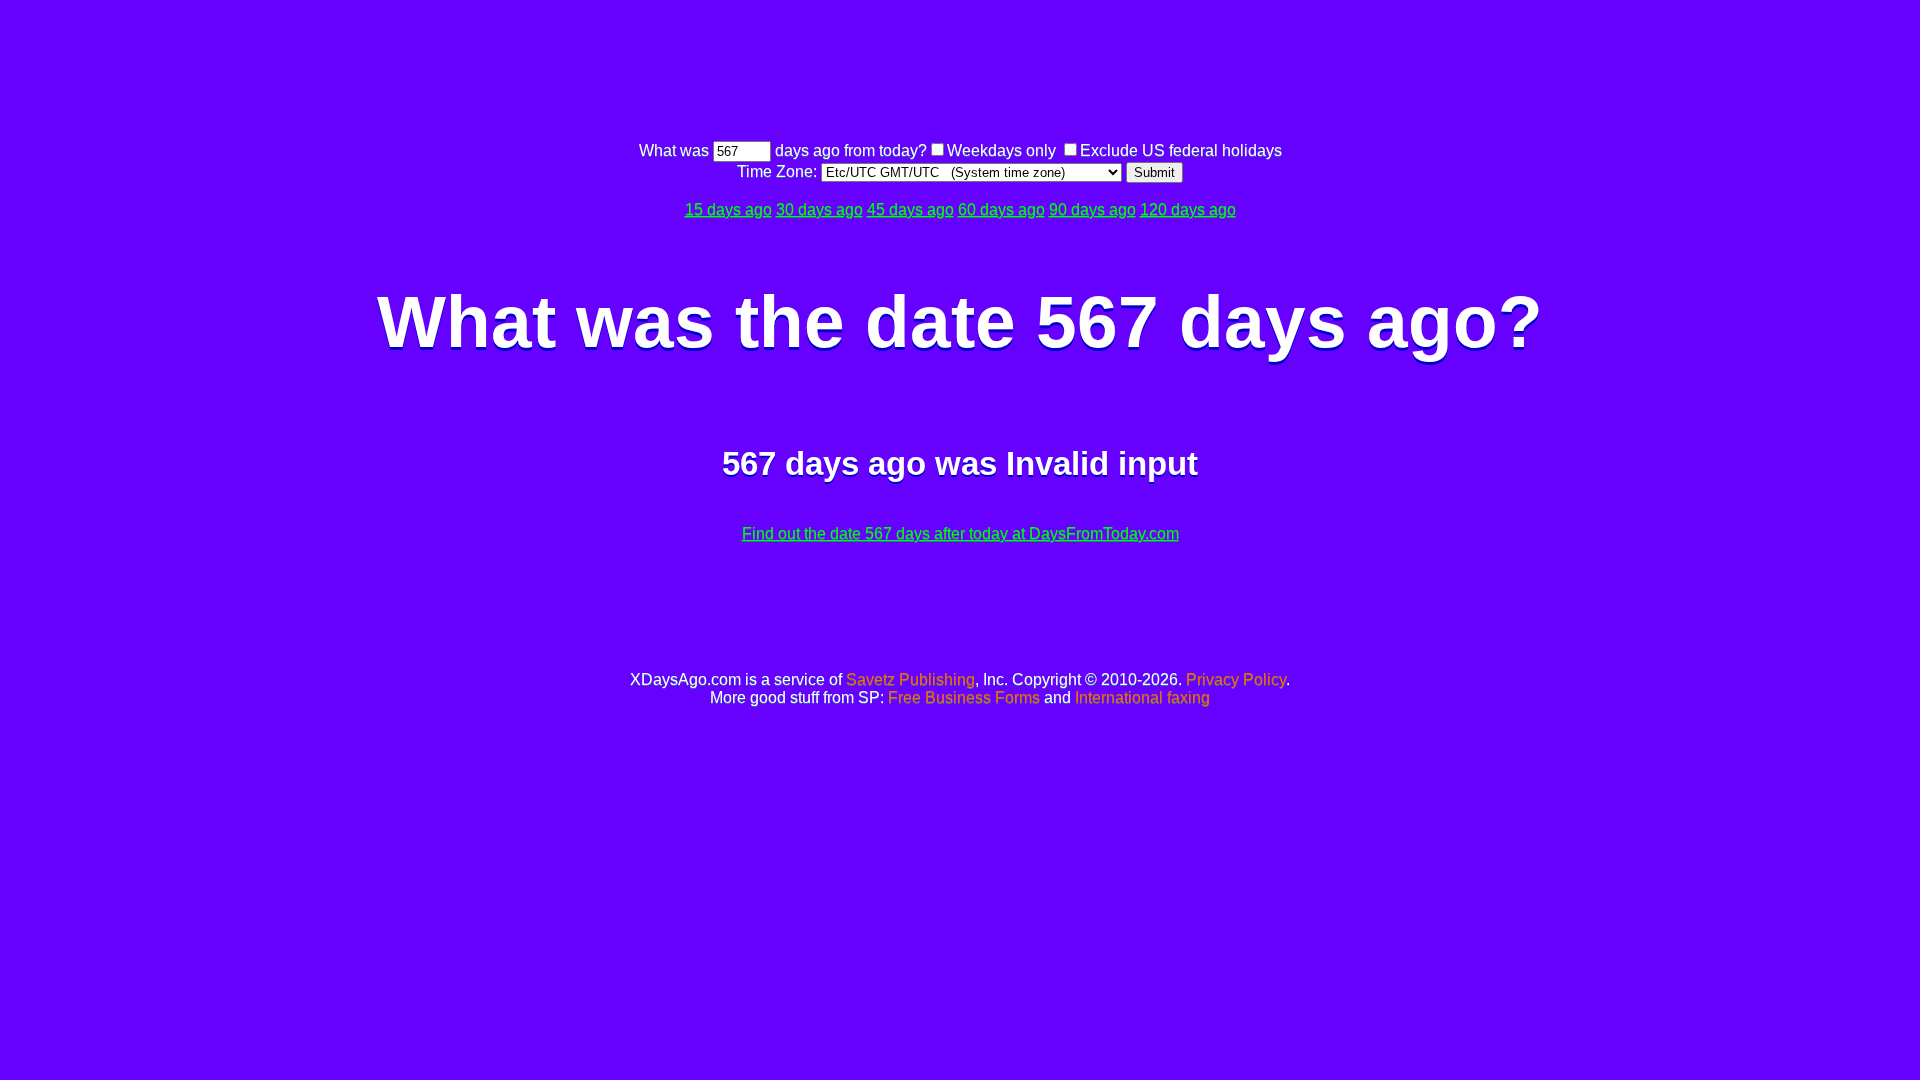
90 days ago (1092, 209)
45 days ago (910, 209)
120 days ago (1188, 209)
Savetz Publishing (910, 679)
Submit (1154, 172)
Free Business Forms (964, 697)
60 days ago (1001, 209)
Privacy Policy (1236, 679)
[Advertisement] (960, 73)
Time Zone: (779, 171)
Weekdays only (1001, 150)
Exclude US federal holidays (1181, 150)
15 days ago (728, 209)
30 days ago (819, 209)
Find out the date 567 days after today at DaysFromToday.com (960, 533)
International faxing (1142, 697)
